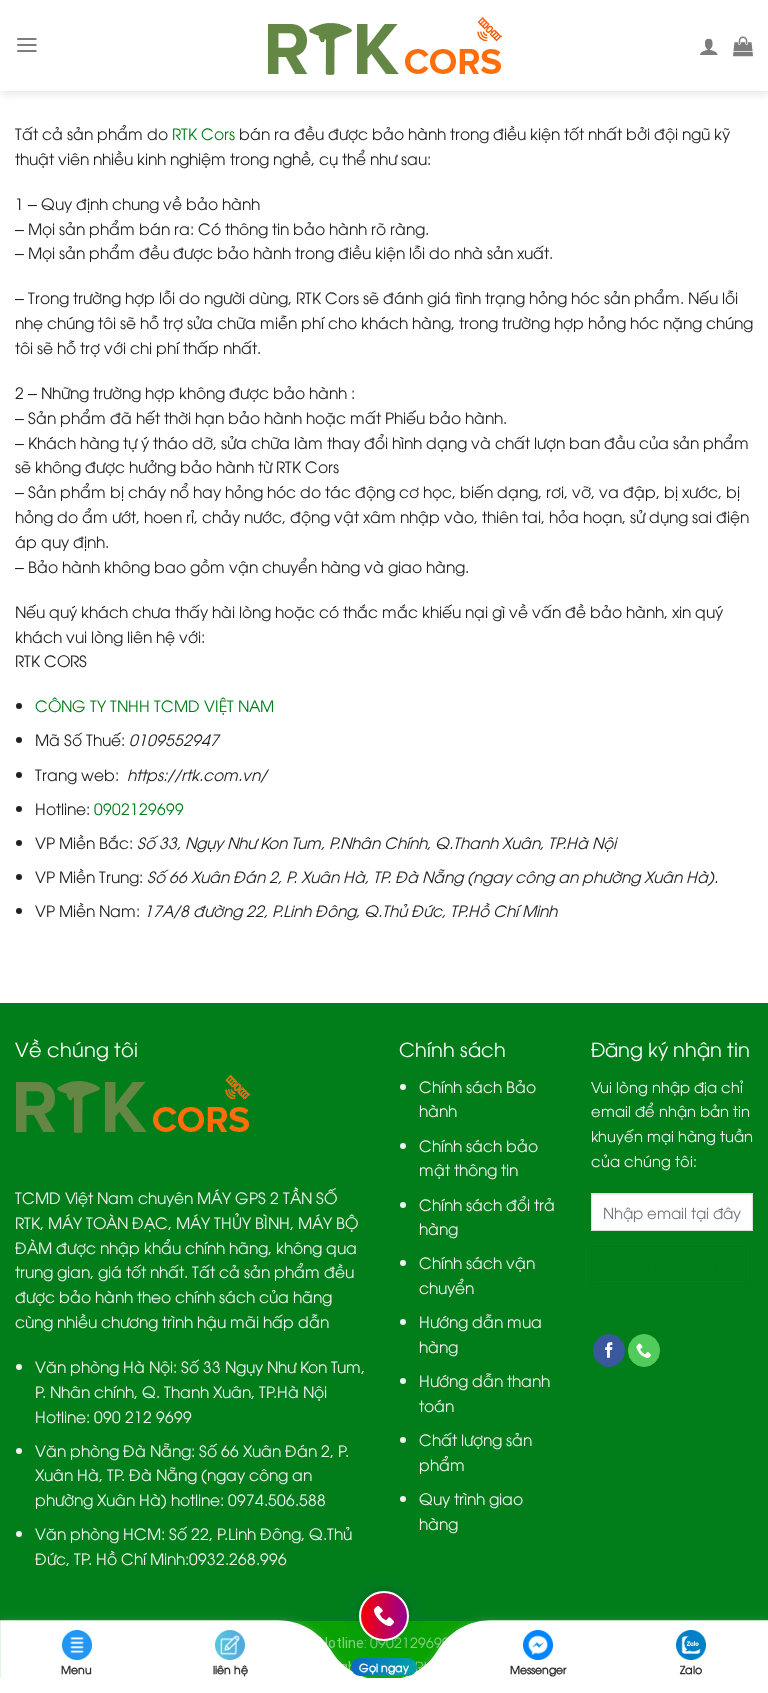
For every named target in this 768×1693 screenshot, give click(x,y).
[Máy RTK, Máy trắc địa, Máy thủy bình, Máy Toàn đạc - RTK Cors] (384, 46)
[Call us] (644, 1350)
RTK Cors (203, 132)
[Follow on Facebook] (609, 1350)
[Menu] (27, 45)
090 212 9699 (143, 1415)
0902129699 (139, 807)
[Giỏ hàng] (743, 46)
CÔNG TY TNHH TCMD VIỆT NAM (154, 704)
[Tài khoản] (709, 46)
